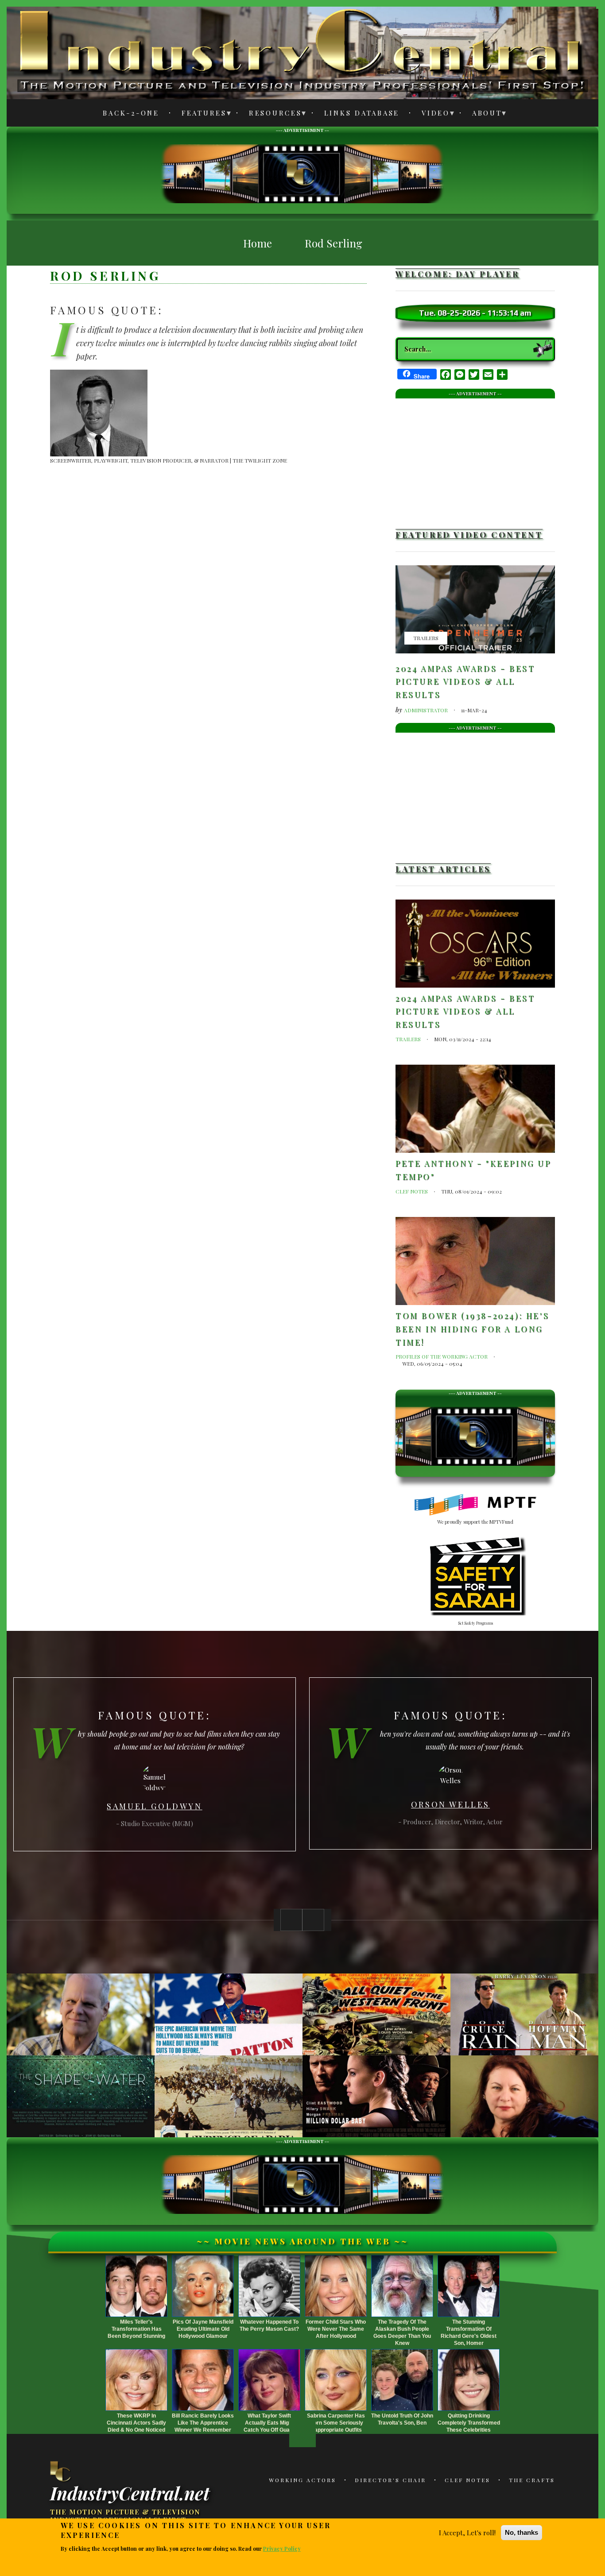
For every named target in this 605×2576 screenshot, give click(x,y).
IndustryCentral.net (130, 2492)
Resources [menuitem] (270, 114)
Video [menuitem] (431, 114)
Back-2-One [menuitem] (131, 113)
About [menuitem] (482, 114)
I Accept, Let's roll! (467, 2533)
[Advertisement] (302, 172)
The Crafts (532, 2480)
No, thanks (522, 2532)
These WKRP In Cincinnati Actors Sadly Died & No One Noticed (136, 2423)
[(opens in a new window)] (475, 1505)
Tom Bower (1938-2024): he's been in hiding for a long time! (472, 1329)
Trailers (426, 638)
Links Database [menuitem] (362, 113)
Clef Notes (412, 1191)
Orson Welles (450, 1804)
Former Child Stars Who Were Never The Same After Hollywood (336, 2329)
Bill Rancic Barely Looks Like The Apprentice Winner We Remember (203, 2423)
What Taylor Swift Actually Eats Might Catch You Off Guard (269, 2423)
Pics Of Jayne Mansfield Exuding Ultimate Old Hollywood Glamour (203, 2329)
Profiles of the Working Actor (442, 1356)
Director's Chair (390, 2480)
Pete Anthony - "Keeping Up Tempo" (473, 1170)
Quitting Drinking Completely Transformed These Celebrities (469, 2423)
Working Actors (302, 2480)
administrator (426, 710)
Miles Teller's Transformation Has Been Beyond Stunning (136, 2329)
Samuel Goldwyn (154, 1806)
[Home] (61, 2471)
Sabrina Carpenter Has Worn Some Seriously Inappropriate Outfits (336, 2423)
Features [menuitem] (199, 114)
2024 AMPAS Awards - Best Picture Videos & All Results (465, 682)
